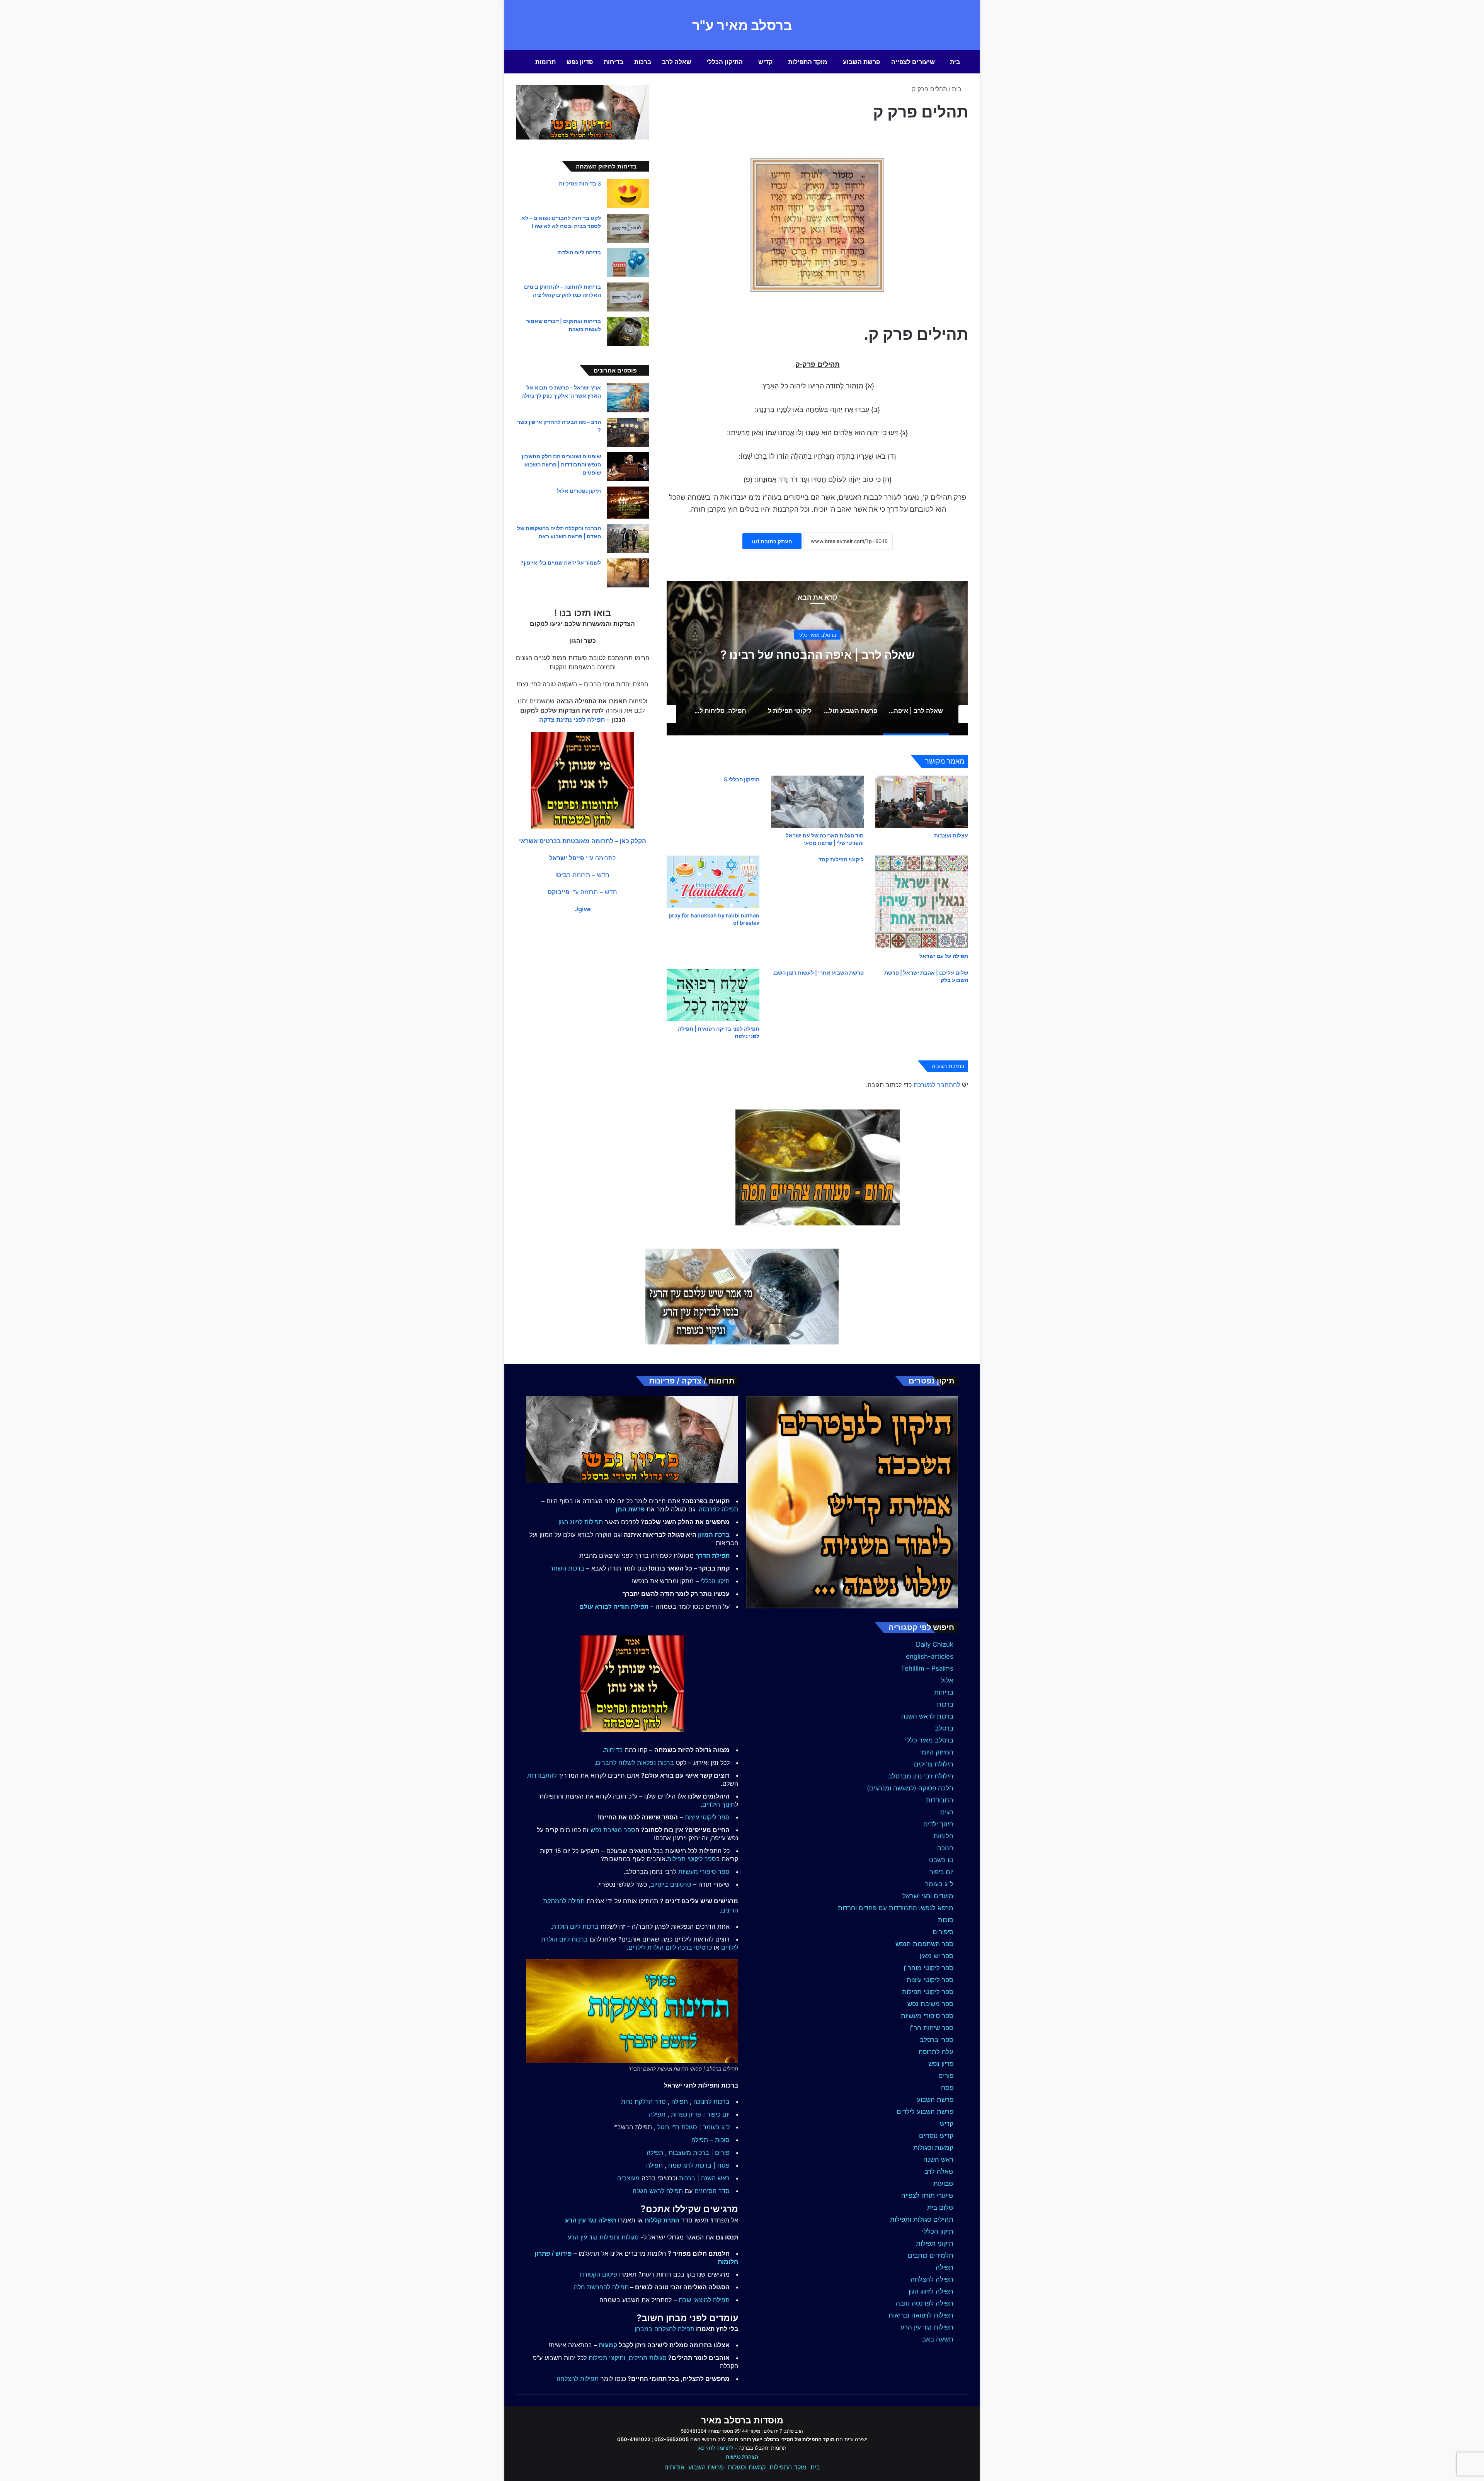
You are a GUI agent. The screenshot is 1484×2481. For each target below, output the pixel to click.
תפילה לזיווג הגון (931, 2291)
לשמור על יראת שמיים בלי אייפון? (561, 562)
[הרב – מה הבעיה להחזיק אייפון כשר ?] (628, 432)
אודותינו (674, 2467)
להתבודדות (542, 1775)
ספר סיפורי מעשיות (927, 2016)
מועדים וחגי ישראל (928, 1896)
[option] (817, 658)
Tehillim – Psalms (927, 1668)
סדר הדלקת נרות (643, 2102)
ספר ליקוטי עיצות (930, 1980)
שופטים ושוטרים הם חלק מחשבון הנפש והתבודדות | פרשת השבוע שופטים (561, 464)
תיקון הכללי (938, 2231)
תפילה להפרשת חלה (601, 2287)
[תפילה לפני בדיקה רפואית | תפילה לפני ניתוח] (713, 995)
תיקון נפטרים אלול (579, 491)
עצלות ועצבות (951, 835)
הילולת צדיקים (934, 1764)
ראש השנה (938, 2159)
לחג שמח (681, 2165)
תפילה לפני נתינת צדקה (572, 720)
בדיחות (614, 62)
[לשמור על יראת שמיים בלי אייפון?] (628, 573)
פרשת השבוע (861, 62)
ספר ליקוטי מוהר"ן (928, 1968)
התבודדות (940, 1800)
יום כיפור (942, 1872)
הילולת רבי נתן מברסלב (921, 1776)
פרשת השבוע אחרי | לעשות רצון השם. (818, 972)
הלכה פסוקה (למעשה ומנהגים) (910, 1788)
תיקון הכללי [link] (715, 1581)
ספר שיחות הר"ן (931, 2028)
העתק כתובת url (772, 541)
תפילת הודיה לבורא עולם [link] (614, 1606)
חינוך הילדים (719, 1804)
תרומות (545, 62)
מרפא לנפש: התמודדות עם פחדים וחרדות (896, 1908)
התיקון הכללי (725, 62)
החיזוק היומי (937, 1752)
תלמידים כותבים (931, 2255)
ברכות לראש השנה (927, 1716)
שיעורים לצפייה (913, 62)
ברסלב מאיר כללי (929, 1740)
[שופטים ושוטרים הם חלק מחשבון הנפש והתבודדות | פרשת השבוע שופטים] (628, 467)
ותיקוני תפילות (607, 2358)
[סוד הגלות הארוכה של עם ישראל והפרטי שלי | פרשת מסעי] (817, 802)
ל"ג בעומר (939, 1884)
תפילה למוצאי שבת (704, 2300)
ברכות (643, 62)
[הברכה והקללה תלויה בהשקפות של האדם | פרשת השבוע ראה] (628, 539)
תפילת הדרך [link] (713, 1555)
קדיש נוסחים (936, 2136)
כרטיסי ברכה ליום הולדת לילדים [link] (670, 1947)
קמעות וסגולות (933, 2147)
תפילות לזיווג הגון (581, 1522)
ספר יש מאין (937, 1956)
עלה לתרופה (936, 2052)
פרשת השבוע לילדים (925, 2112)
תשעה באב (938, 2339)
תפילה (945, 2267)
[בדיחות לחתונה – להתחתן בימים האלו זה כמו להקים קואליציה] (628, 297)
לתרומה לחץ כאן (715, 2448)
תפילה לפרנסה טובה (925, 2303)
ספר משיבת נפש (930, 2004)
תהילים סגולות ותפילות (922, 2219)
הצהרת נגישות (742, 2457)
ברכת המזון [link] (714, 1535)
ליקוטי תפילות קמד (841, 859)
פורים (946, 2076)
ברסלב (944, 1728)
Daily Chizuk (935, 1644)
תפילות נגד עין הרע (927, 2327)
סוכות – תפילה (711, 2140)
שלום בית (940, 2207)
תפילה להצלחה (932, 2279)
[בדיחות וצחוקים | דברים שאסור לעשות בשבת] (628, 331)
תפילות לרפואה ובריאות (921, 2315)
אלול (947, 1680)
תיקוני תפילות (935, 2243)
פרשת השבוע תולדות (817, 654)
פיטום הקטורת (598, 2274)
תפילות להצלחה (578, 2379)
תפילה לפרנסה (718, 1509)
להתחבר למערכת (937, 1085)
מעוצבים (628, 2178)
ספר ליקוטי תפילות (928, 1992)
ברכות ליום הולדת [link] (575, 1926)
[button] (583, 841)
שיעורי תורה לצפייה (927, 2195)
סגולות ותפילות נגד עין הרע (603, 2237)
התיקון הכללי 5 (742, 779)
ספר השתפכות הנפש (924, 1944)
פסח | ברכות (712, 2165)
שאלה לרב (677, 62)
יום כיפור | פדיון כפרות (700, 2114)
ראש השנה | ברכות (704, 2178)
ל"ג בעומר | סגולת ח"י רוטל (693, 2127)
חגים (947, 1812)
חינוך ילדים (938, 1824)
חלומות (943, 1836)
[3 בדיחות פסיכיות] (628, 194)
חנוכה (945, 1848)
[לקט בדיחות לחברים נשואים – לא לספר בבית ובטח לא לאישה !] (628, 228)
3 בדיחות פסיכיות (580, 183)
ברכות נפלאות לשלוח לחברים (635, 1763)
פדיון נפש (580, 62)
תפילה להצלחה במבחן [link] (665, 2329)
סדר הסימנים (712, 2191)
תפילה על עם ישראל (944, 956)
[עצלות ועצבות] (922, 802)
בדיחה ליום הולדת (579, 252)
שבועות (943, 2183)
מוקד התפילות (808, 62)
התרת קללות (662, 2220)
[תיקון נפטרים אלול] (628, 503)
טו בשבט (941, 1860)
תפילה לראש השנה (658, 2191)
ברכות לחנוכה (711, 2102)
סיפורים (943, 1932)
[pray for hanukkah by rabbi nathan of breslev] (713, 882)
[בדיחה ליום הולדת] (628, 263)
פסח (947, 2088)
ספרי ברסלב (937, 2040)
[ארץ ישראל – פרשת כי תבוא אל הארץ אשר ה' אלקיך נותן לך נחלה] (628, 398)
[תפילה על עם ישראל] (922, 902)
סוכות (946, 1920)
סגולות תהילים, (647, 2358)
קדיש (765, 62)
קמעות (608, 2345)
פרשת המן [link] (630, 1509)
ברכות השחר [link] (567, 1568)
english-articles (930, 1656)
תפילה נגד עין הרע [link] (591, 2220)
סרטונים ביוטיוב (671, 1884)
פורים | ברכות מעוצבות (699, 2153)
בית (955, 62)
